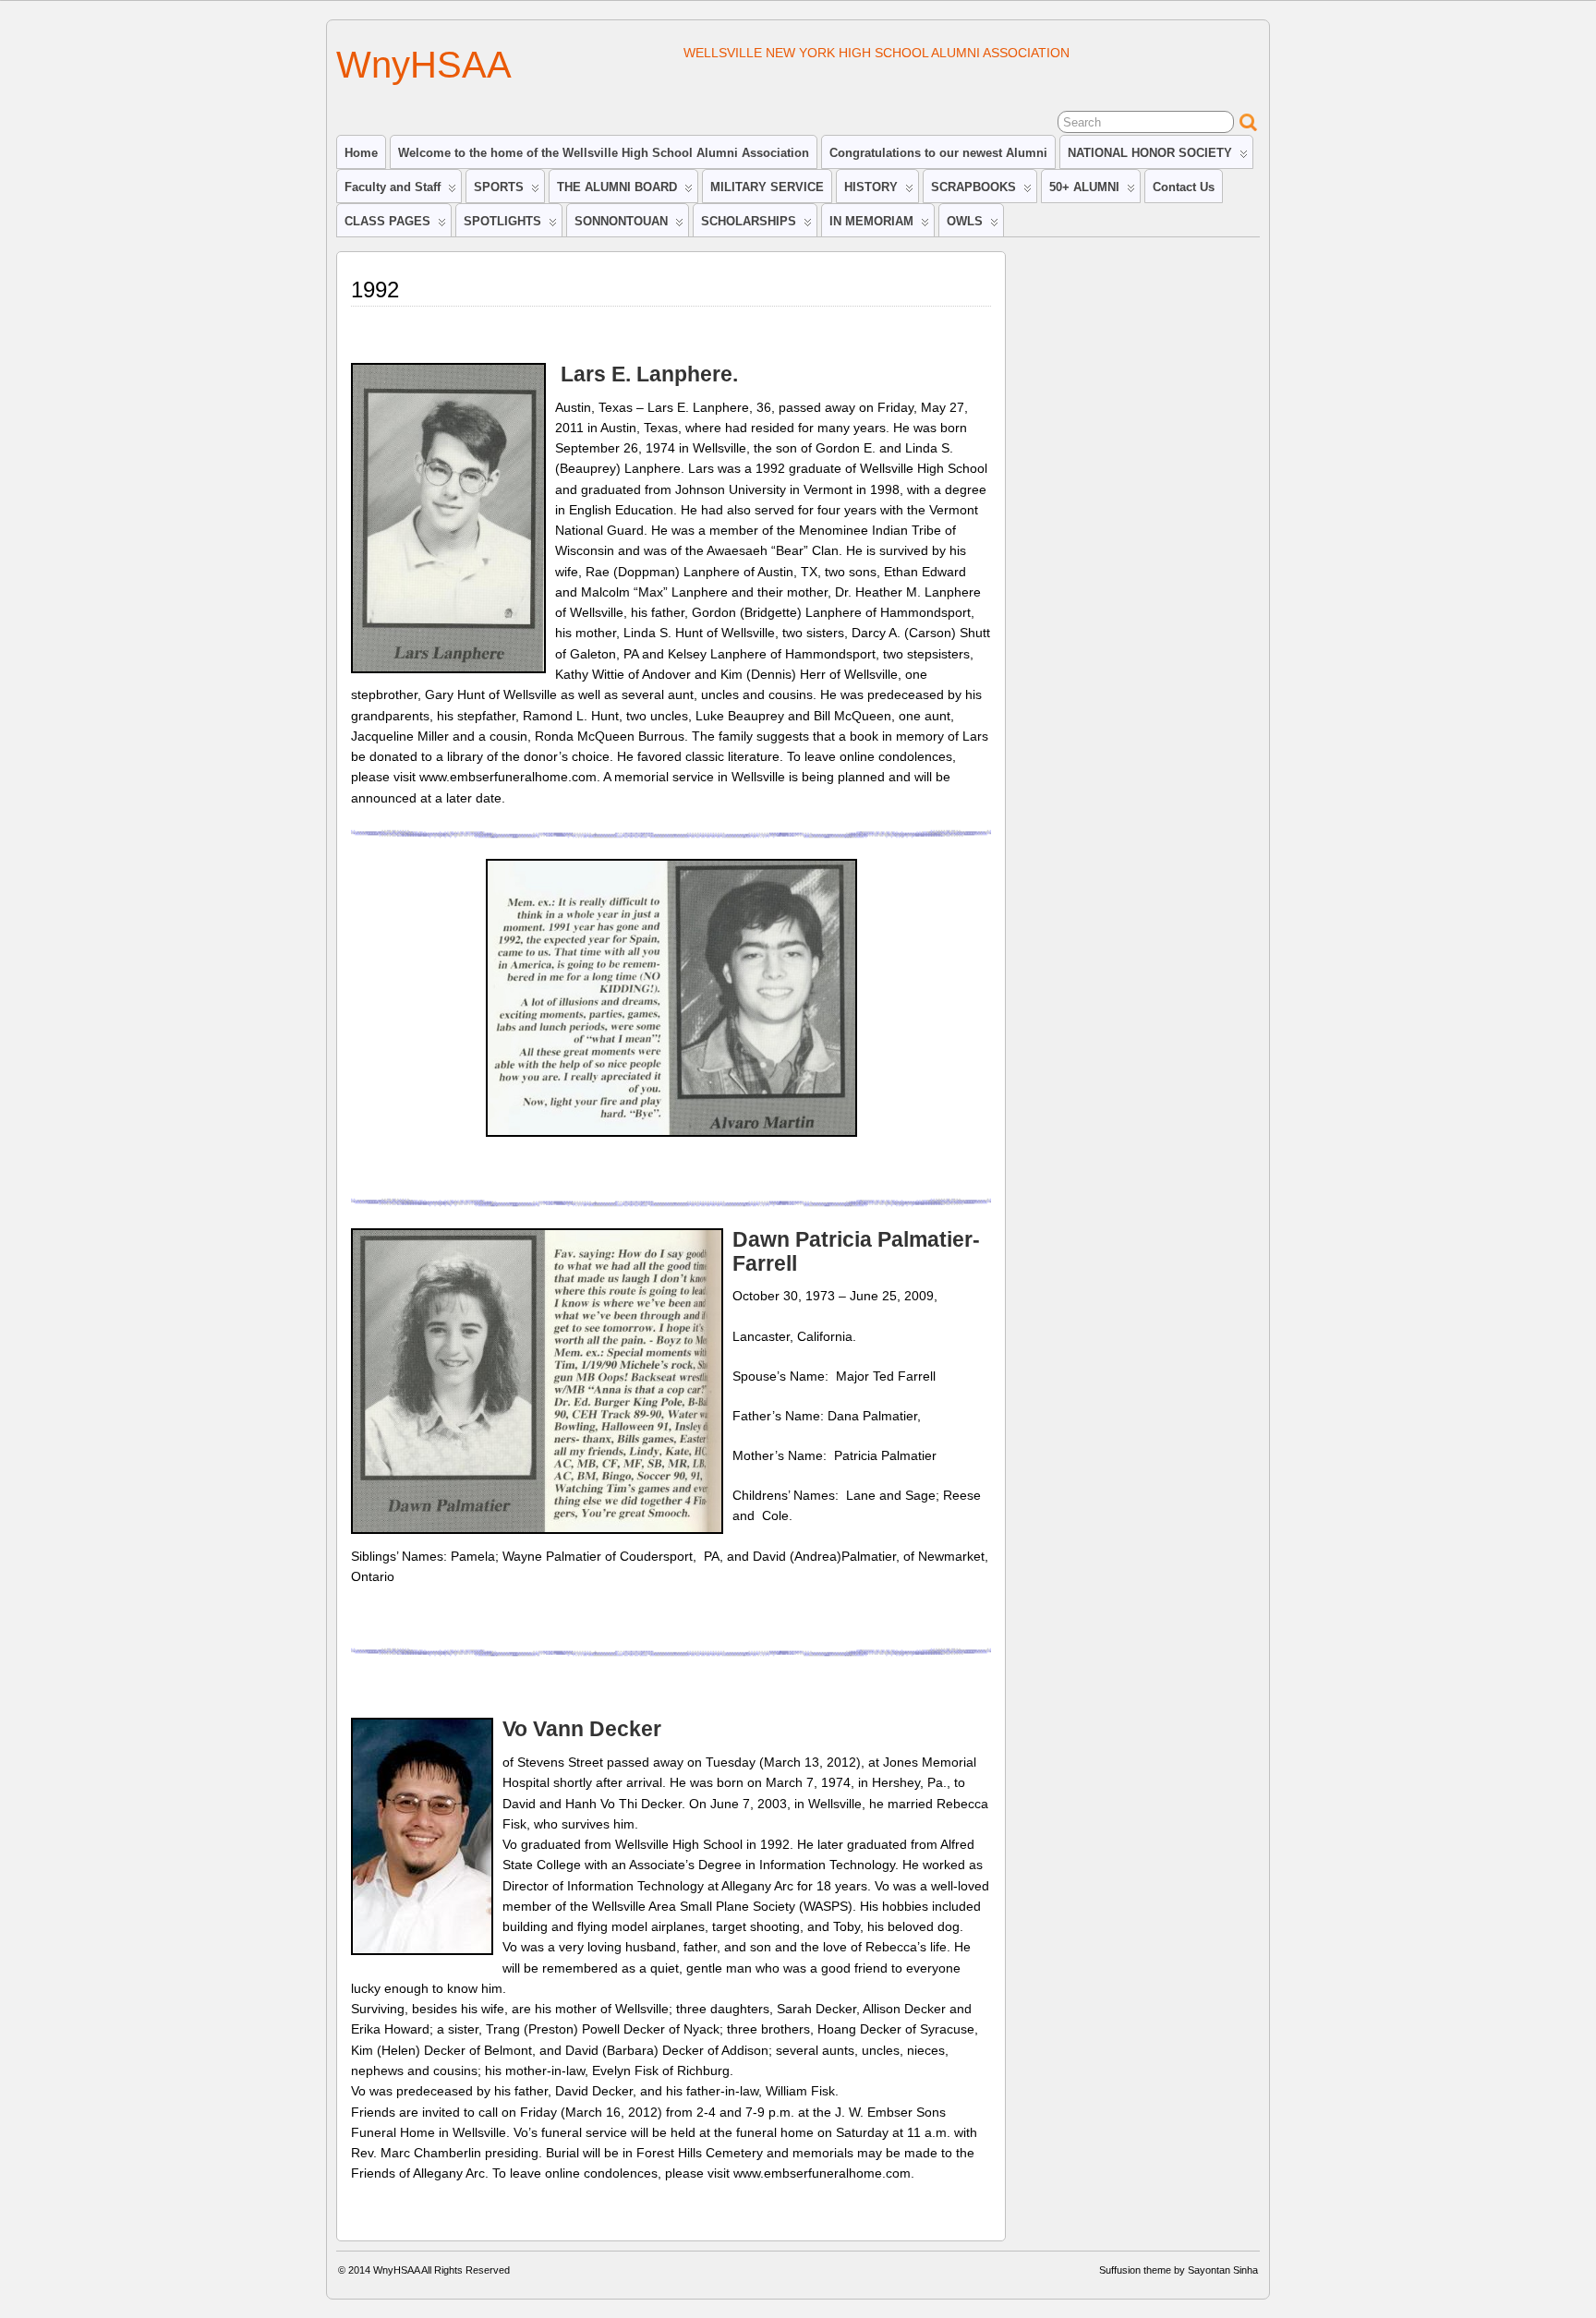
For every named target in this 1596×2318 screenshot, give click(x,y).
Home (361, 153)
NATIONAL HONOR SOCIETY (1150, 153)
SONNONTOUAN (621, 221)
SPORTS (499, 187)
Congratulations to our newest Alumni (938, 153)
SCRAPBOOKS (973, 187)
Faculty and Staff (393, 187)
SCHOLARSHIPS (749, 221)
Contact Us (1184, 187)
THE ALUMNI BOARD (617, 187)
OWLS (965, 221)
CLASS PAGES (387, 221)
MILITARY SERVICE (767, 187)
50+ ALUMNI (1084, 187)
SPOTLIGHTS (502, 221)
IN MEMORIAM (871, 221)
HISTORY (871, 187)
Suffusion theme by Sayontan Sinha (1179, 2270)
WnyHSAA (424, 65)
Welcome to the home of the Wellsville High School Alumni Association (604, 153)
